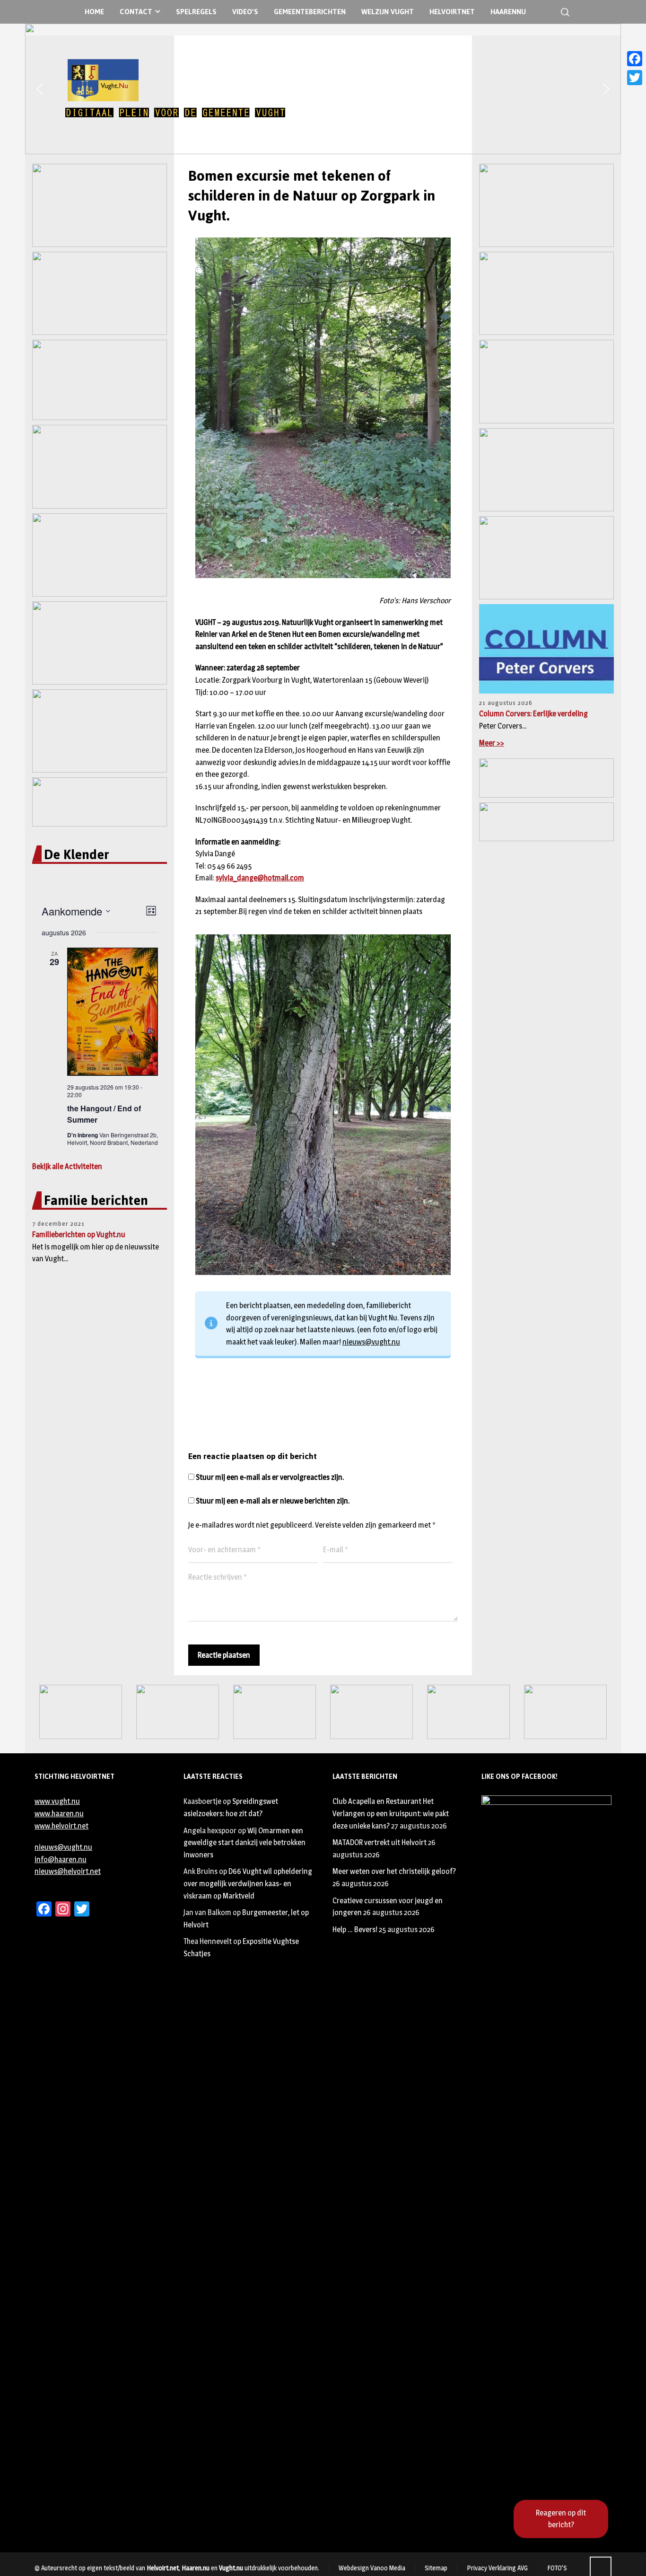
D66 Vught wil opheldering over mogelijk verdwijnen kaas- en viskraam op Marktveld (248, 1883)
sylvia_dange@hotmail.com (260, 878)
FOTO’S (557, 2568)
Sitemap (436, 2568)
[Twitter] (635, 78)
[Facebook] (635, 59)
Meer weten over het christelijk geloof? (394, 1871)
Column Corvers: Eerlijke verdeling (533, 714)
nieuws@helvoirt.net (68, 1871)
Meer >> (492, 743)
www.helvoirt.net (61, 1826)
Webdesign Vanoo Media (372, 2568)
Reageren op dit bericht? (561, 2519)
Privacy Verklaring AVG (497, 2568)
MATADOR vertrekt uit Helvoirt (380, 1842)
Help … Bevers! (355, 1930)
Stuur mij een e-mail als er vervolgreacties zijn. (270, 1477)
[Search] (563, 12)
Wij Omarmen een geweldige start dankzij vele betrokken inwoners (244, 1843)
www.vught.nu (57, 1801)
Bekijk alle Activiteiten (67, 1166)
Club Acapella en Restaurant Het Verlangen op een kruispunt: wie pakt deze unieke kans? (391, 1813)
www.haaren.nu (59, 1814)
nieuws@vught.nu (371, 1342)
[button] (40, 89)
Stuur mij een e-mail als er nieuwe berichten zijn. (273, 1501)
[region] (323, 89)
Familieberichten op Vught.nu (79, 1235)
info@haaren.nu (61, 1859)
